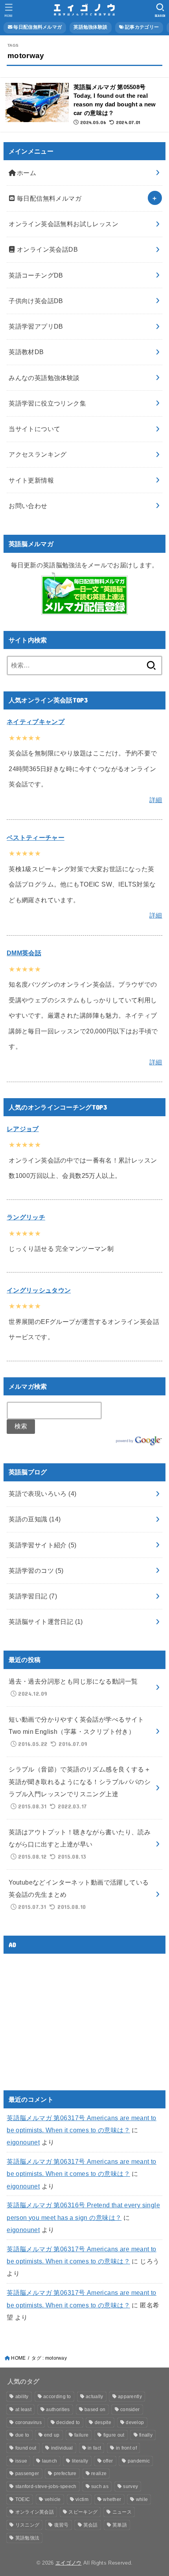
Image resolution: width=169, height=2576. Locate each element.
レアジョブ (23, 1129)
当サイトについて (34, 429)
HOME (18, 2358)
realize (99, 2474)
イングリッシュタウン (39, 1290)
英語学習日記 (33, 1596)
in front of (126, 2448)
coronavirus (28, 2422)
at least (23, 2410)
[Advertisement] (73, 2015)
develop (135, 2422)
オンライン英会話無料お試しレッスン (63, 224)
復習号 (62, 2525)
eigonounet (23, 2142)
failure (81, 2435)
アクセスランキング (38, 454)
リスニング (28, 2525)
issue (21, 2461)
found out (26, 2448)
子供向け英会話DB (36, 301)
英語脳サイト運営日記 (46, 1622)
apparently (130, 2397)
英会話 (91, 2525)
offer (108, 2461)
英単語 (120, 2525)
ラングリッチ (26, 1217)
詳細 (156, 800)
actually (94, 2397)
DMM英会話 (24, 953)
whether (112, 2499)
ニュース (122, 2512)
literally (80, 2461)
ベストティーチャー (36, 837)
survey (130, 2486)
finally (146, 2435)
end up (52, 2435)
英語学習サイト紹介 (42, 1545)
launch (50, 2461)
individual (62, 2448)
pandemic (139, 2461)
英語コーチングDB (36, 275)
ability (22, 2397)
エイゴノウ (69, 2563)
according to (57, 2397)
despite (103, 2422)
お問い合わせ (28, 506)
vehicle (53, 2499)
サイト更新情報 (31, 480)
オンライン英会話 (35, 2512)
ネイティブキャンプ (36, 722)
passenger (27, 2474)
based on (95, 2410)
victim (82, 2499)
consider (130, 2410)
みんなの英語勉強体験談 (44, 378)
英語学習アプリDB (36, 326)
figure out (114, 2435)
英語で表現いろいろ (42, 1494)
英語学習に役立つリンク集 (47, 403)
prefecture (65, 2474)
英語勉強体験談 (90, 27)
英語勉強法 (28, 2538)
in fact (94, 2448)
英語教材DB (26, 352)
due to (22, 2435)
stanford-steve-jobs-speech (46, 2486)
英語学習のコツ (36, 1570)
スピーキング (83, 2512)
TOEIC (23, 2499)
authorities (58, 2410)
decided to (68, 2422)
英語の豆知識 (35, 1519)
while (142, 2499)
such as (100, 2486)
